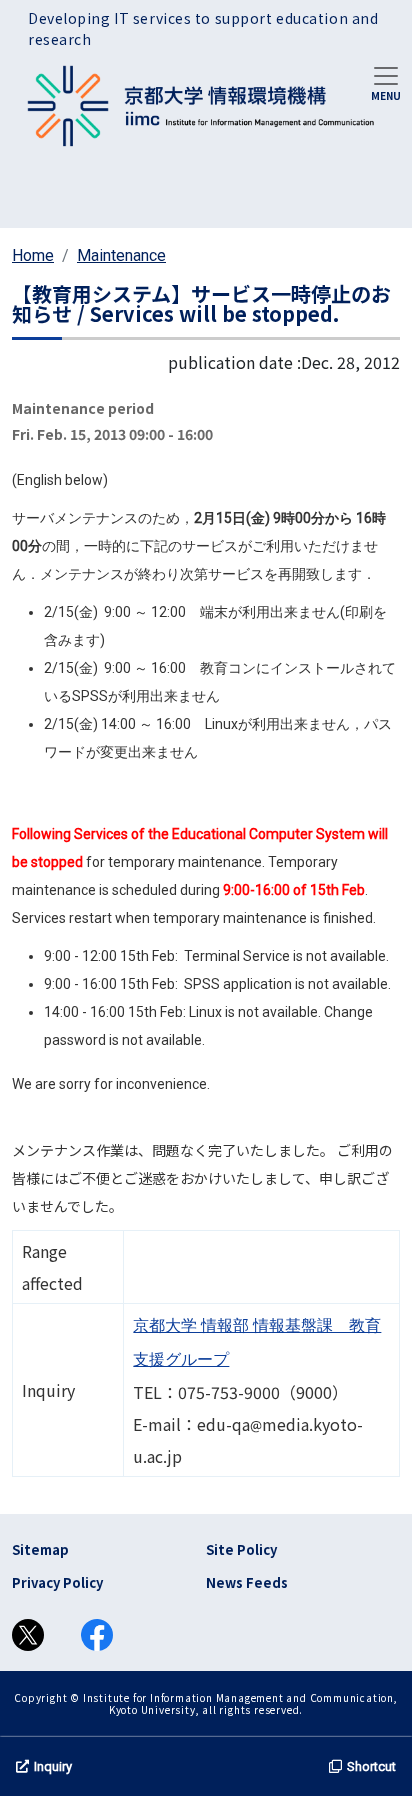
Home (33, 255)
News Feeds (247, 1582)
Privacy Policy (57, 1582)
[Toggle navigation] (386, 82)
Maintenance (121, 255)
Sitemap (40, 1549)
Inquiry (53, 1766)
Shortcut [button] (371, 1766)
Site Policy (241, 1549)
